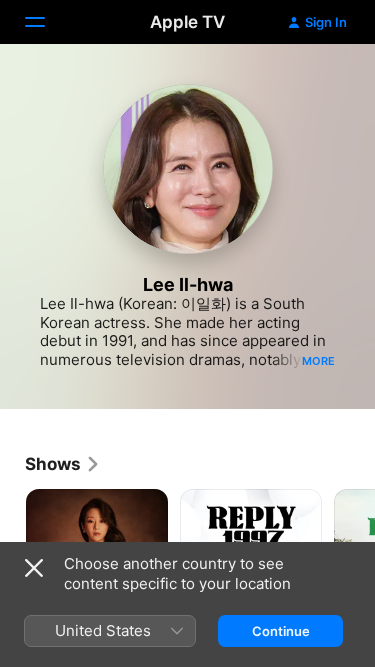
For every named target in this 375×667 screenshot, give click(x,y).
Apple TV (187, 22)
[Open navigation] (47, 22)
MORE (318, 361)
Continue (281, 631)
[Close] (34, 568)
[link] (63, 464)
